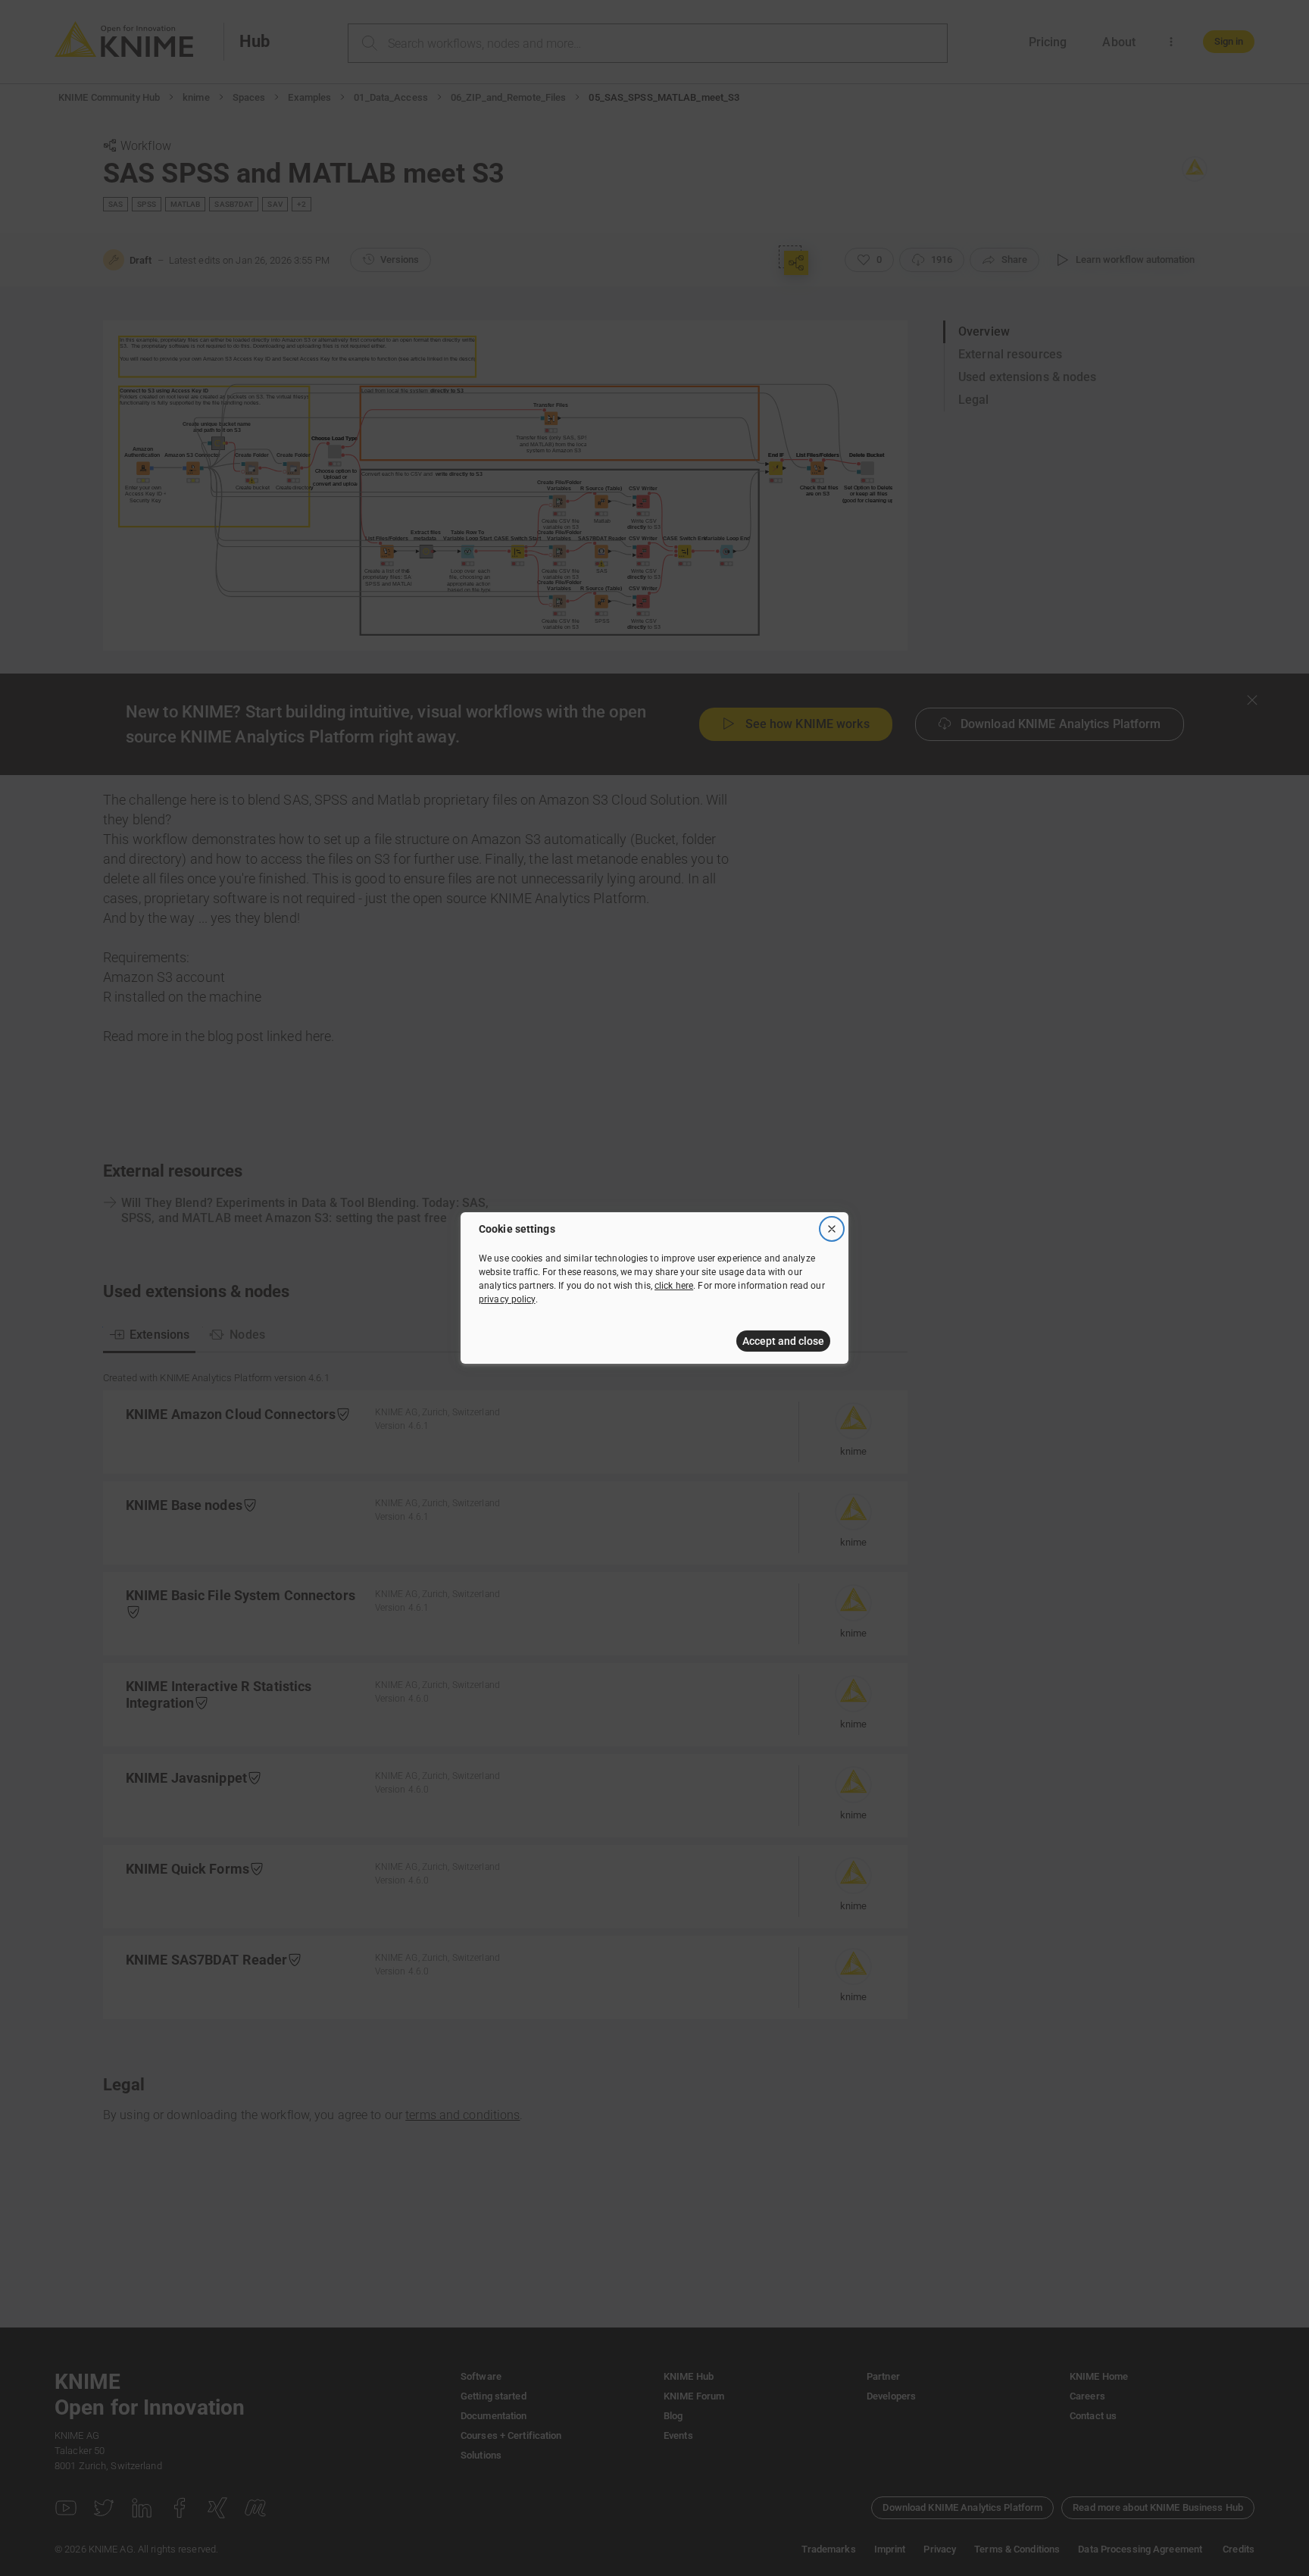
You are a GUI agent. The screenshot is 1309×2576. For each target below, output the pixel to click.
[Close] (832, 1229)
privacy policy (507, 1299)
